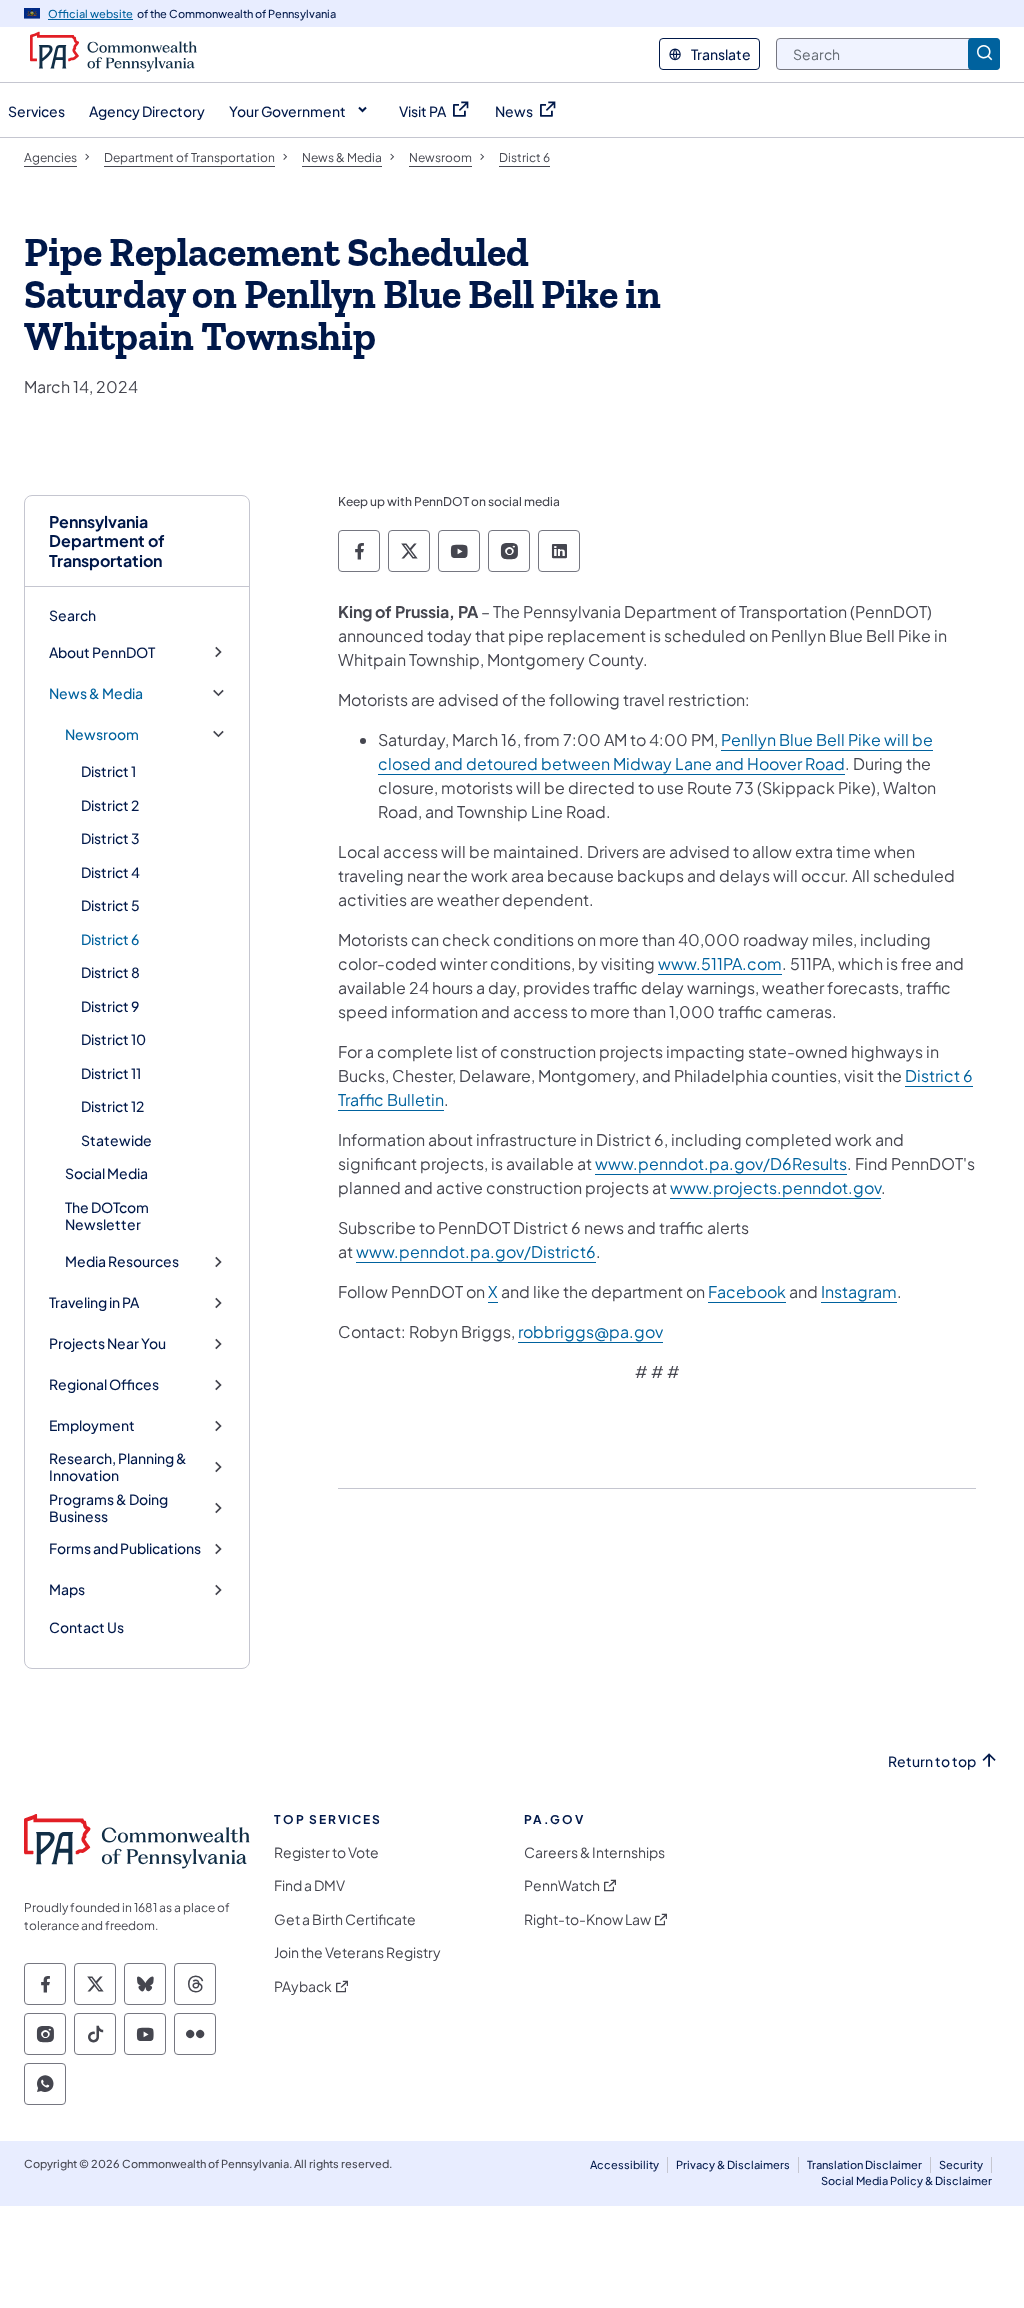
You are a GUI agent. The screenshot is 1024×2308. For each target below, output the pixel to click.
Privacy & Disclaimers (733, 2164)
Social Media (106, 1173)
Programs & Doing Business (108, 1508)
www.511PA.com (720, 963)
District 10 (113, 1039)
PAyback (303, 1986)
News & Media (96, 693)
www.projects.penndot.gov (775, 1187)
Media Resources (122, 1261)
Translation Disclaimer (864, 2164)
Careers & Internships (594, 1852)
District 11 (111, 1073)
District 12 (112, 1106)
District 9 (110, 1006)
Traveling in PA (94, 1302)
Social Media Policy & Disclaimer (906, 2180)
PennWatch (562, 1885)
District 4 (110, 872)
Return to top (932, 1761)
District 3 (110, 838)
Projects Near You (107, 1343)
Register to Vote (326, 1852)
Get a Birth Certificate (345, 1919)
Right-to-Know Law (587, 1919)
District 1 (108, 771)
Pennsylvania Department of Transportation (107, 541)
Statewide (116, 1140)
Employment (92, 1425)
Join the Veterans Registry (357, 1952)
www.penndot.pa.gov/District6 (476, 1251)
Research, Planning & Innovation (118, 1467)
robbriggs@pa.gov (590, 1331)
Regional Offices (104, 1384)
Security (961, 2164)
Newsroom (102, 734)
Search (72, 615)
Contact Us (86, 1627)
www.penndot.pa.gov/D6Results (721, 1163)
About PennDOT (102, 652)
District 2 (110, 805)
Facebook (747, 1291)
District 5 (110, 905)
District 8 (110, 972)
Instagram (859, 1291)
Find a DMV (309, 1885)
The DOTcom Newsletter (107, 1216)
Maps (67, 1589)
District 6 (110, 939)
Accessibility (624, 2164)
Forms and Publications (125, 1548)
